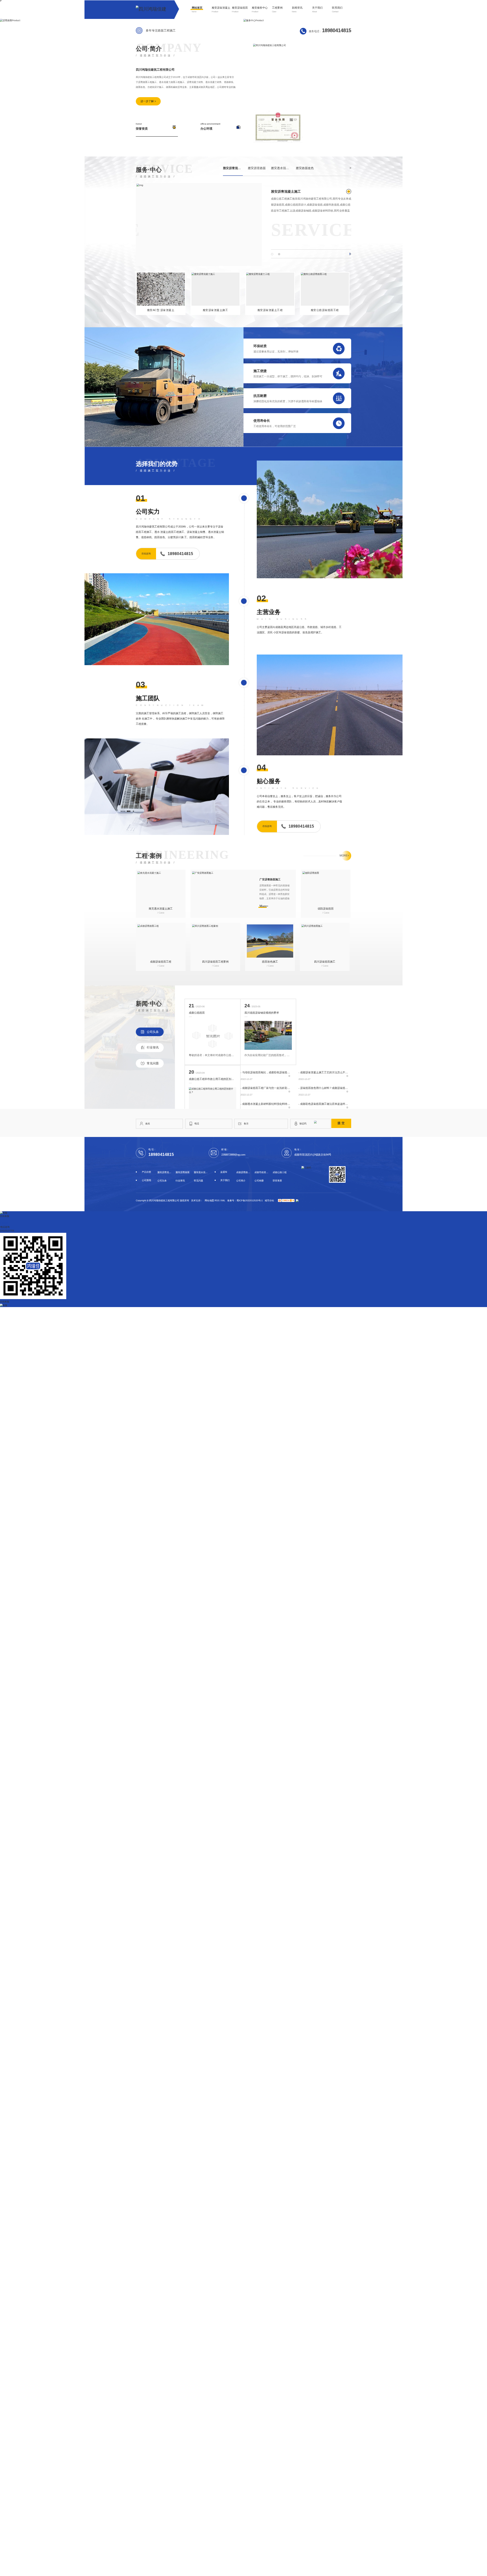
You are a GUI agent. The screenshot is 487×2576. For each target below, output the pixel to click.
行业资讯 (153, 1047)
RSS (217, 1200)
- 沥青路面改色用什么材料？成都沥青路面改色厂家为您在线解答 (323, 1088)
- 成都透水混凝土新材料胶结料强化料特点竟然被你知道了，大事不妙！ (265, 1104)
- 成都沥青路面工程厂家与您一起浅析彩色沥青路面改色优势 (265, 1088)
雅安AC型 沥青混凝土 (161, 310)
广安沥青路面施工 (270, 880)
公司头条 (153, 1032)
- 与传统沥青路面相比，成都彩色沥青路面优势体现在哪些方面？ (265, 1072)
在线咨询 (146, 554)
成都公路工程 (280, 1172)
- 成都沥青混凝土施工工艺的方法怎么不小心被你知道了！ (323, 1072)
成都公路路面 (197, 1013)
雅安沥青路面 (240, 9)
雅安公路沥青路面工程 (325, 310)
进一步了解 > (148, 101)
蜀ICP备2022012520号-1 (250, 1200)
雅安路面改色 (305, 168)
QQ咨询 (4, 1223)
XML (223, 1200)
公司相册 (259, 1181)
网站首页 (197, 9)
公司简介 (241, 1181)
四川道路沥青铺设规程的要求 (262, 1013)
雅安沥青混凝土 (221, 9)
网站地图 (209, 1200)
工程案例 (277, 9)
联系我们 (337, 9)
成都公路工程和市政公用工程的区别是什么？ (213, 1079)
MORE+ (344, 856)
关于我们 (317, 9)
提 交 (341, 1123)
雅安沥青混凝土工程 (270, 310)
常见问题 (153, 1063)
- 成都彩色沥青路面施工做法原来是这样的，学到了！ (323, 1104)
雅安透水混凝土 (281, 168)
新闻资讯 (297, 9)
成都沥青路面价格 (244, 1172)
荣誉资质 (277, 1181)
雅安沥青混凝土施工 (216, 310)
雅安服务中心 (260, 9)
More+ (264, 906)
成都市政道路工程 (262, 1172)
